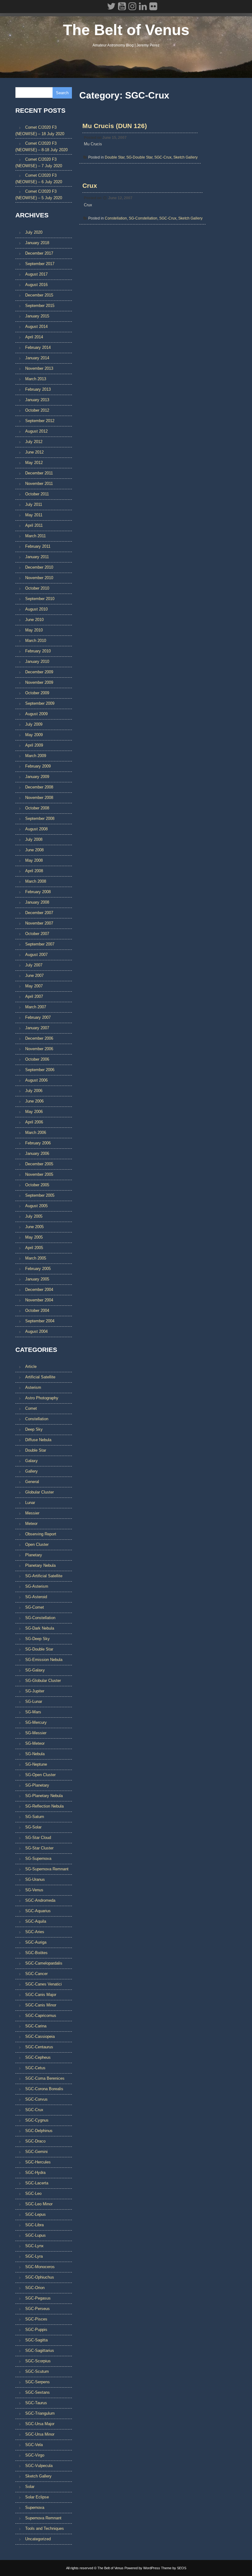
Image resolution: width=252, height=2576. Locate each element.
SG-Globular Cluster (43, 1681)
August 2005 (36, 1206)
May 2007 (34, 986)
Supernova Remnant (43, 2518)
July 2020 (34, 232)
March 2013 (36, 379)
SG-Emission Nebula (44, 1660)
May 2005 (34, 1237)
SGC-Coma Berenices (45, 2078)
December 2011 (39, 473)
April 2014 (34, 337)
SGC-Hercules (38, 2162)
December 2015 (39, 295)
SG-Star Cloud (38, 1838)
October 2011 (37, 494)
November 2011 (39, 484)
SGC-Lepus (35, 2214)
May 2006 (34, 1112)
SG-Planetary (37, 1785)
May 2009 (34, 735)
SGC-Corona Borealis (44, 2089)
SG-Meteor (35, 1743)
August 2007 (36, 955)
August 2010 (36, 609)
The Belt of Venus (126, 30)
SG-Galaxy (35, 1670)
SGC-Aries (35, 1932)
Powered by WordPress (142, 2568)
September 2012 (40, 421)
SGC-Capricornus (41, 2016)
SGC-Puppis (36, 2330)
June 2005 (34, 1227)
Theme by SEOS (174, 2568)
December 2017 (39, 253)
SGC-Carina (36, 2026)
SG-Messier (36, 1733)
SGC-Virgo (35, 2455)
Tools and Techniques (45, 2528)
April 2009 (34, 745)
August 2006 (36, 1080)
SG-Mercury (36, 1722)
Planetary (34, 1555)
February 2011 (38, 546)
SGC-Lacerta (37, 2183)
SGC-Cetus (35, 2068)
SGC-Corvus (36, 2099)
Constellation (116, 218)
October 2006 (37, 1059)
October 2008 (37, 808)
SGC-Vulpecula (39, 2466)
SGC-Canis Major (41, 1995)
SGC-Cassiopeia (40, 2036)
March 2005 (36, 1258)
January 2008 (37, 902)
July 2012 (34, 442)
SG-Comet (35, 1607)
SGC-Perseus (37, 2309)
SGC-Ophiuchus (40, 2277)
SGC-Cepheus (38, 2057)
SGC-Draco (35, 2141)
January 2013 (37, 400)
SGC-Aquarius (38, 1911)
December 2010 (39, 567)
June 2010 (34, 620)
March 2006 (36, 1133)
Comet (31, 1408)
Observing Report (41, 1534)
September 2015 (40, 306)
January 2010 (37, 661)
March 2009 (36, 756)
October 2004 (37, 1310)
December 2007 (39, 913)
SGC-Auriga (36, 1942)
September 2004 (40, 1321)
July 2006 (34, 1091)
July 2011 (34, 504)
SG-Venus (34, 1890)
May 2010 (34, 630)
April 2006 (34, 1122)
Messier (32, 1513)
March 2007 (36, 1007)
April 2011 (34, 525)
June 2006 (34, 1101)
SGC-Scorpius (38, 2361)
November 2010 (39, 578)
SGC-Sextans (37, 2392)
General (32, 1482)
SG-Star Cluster (39, 1848)
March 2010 (36, 641)
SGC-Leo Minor (39, 2204)
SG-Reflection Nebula (44, 1806)
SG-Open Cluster (40, 1775)
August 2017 (36, 274)
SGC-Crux (163, 157)
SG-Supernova (38, 1858)
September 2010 (40, 599)
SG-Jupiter (35, 1691)
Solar (30, 2487)
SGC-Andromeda (40, 1900)
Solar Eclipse (37, 2497)
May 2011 (34, 515)
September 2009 (40, 703)
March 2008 (36, 881)
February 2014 (38, 347)
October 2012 (37, 410)
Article (31, 1367)
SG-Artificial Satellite (44, 1576)
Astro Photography (42, 1398)
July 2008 (34, 839)
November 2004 (39, 1300)
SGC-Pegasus (38, 2298)
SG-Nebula (35, 1754)
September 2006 (40, 1070)
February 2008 (38, 892)
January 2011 (37, 557)
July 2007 (34, 965)
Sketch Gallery (185, 157)
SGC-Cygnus (37, 2120)
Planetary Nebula (40, 1565)
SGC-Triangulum (40, 2413)
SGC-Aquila (36, 1921)
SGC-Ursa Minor (40, 2434)
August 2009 (36, 714)
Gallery (31, 1471)
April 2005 (34, 1248)
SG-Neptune (36, 1764)
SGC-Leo (33, 2193)
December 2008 (39, 787)
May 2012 (34, 463)
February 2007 (38, 1017)
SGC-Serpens (37, 2382)
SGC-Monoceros (40, 2267)
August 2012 (36, 431)
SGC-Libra (34, 2225)
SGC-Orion (35, 2288)
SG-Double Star (139, 157)
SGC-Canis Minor (41, 2005)
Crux (90, 185)
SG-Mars (33, 1712)
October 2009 (37, 693)
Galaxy (31, 1461)
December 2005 (39, 1164)
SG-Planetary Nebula (44, 1796)
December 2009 (39, 672)
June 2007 (34, 976)
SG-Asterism (37, 1586)
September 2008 (40, 818)
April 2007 (34, 996)
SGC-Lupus (35, 2235)
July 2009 (34, 724)
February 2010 (38, 651)
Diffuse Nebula (38, 1440)
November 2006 (39, 1049)
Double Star (115, 157)
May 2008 (34, 860)
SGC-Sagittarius (40, 2350)
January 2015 (37, 316)
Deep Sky (34, 1429)
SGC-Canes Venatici (43, 1984)
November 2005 (39, 1174)
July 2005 (34, 1216)
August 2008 (36, 829)
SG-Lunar (34, 1701)
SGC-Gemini (36, 2152)
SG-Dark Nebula (40, 1628)
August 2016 (36, 285)
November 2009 (39, 682)
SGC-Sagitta (36, 2340)
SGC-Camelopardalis (44, 1963)
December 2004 (39, 1290)
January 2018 (37, 243)
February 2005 (38, 1269)
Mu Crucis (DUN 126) (115, 126)
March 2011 (35, 536)
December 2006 (39, 1038)
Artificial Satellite (40, 1377)
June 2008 (34, 850)
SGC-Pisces (36, 2319)
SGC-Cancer (36, 1974)
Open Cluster (37, 1544)
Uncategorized (38, 2539)
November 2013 (39, 368)
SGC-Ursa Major (40, 2424)
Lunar (30, 1503)
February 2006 (38, 1143)
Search (62, 93)
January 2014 (37, 358)
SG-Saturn (35, 1817)
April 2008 (34, 871)
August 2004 (36, 1331)
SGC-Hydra (35, 2173)
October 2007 (37, 934)
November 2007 (39, 923)
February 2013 (38, 389)
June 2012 (34, 452)
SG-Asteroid (36, 1597)
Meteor (31, 1524)
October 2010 (37, 588)
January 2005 (37, 1279)
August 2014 (36, 327)
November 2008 (39, 798)
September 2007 (40, 944)
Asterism (33, 1387)
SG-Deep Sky (37, 1639)
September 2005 (40, 1195)
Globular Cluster (39, 1492)
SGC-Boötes (36, 1953)
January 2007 (37, 1028)
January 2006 (37, 1153)
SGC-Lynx (34, 2246)
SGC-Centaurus (39, 2047)
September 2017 (40, 264)
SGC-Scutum (37, 2371)
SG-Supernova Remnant (47, 1869)
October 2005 (37, 1185)
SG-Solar (33, 1827)
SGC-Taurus (36, 2403)
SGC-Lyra (34, 2256)
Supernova (35, 2507)
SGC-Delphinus (39, 2131)
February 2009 (38, 766)
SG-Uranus (35, 1879)
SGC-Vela (34, 2445)
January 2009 (37, 777)
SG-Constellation (143, 218)
